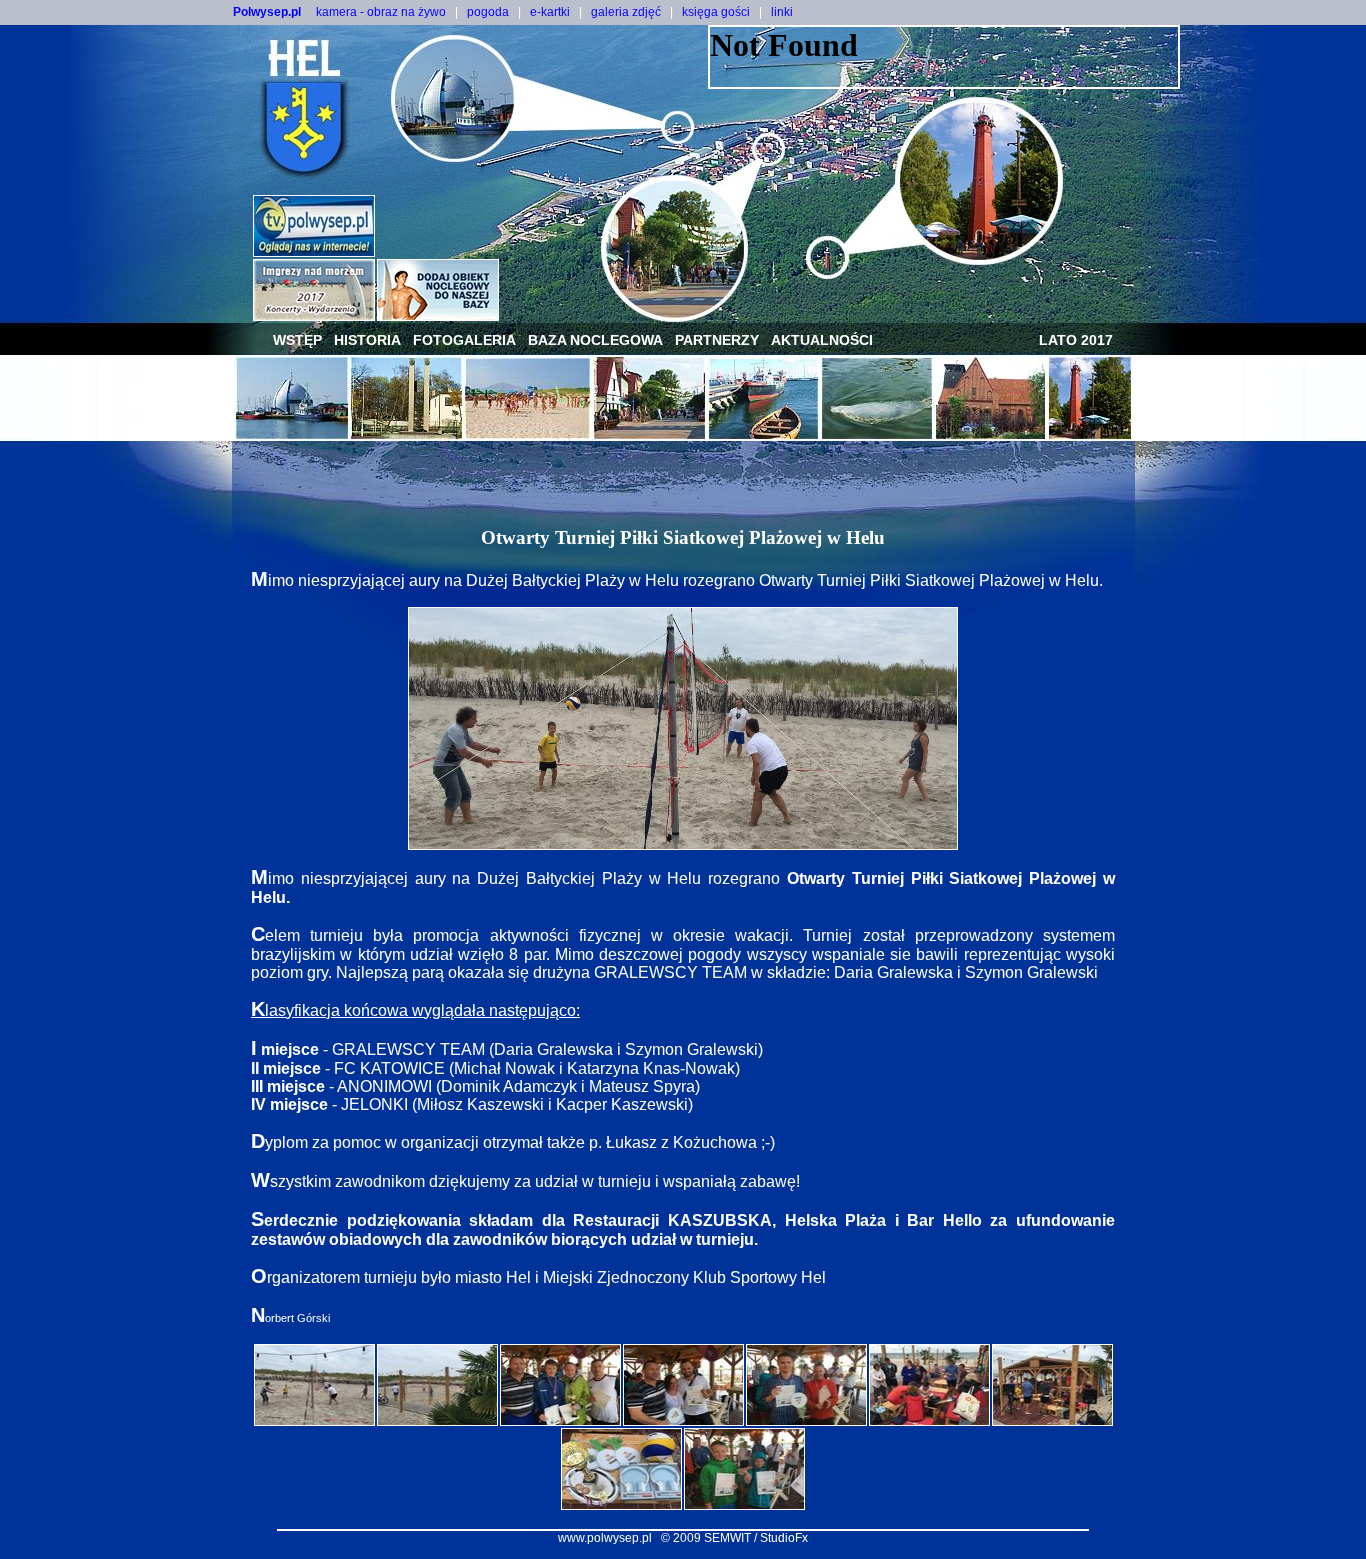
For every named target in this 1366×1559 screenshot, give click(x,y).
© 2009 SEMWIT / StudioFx (734, 1538)
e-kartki (550, 12)
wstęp (297, 340)
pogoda (488, 12)
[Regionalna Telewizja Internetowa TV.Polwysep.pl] (314, 251)
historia (367, 340)
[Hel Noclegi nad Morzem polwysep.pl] (438, 315)
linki (782, 12)
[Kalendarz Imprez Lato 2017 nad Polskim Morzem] (314, 315)
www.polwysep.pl (605, 1538)
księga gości (716, 12)
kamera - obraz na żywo (381, 12)
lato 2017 (1076, 340)
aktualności (822, 340)
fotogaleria (464, 340)
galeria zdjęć (626, 12)
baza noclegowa (595, 340)
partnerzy (717, 340)
